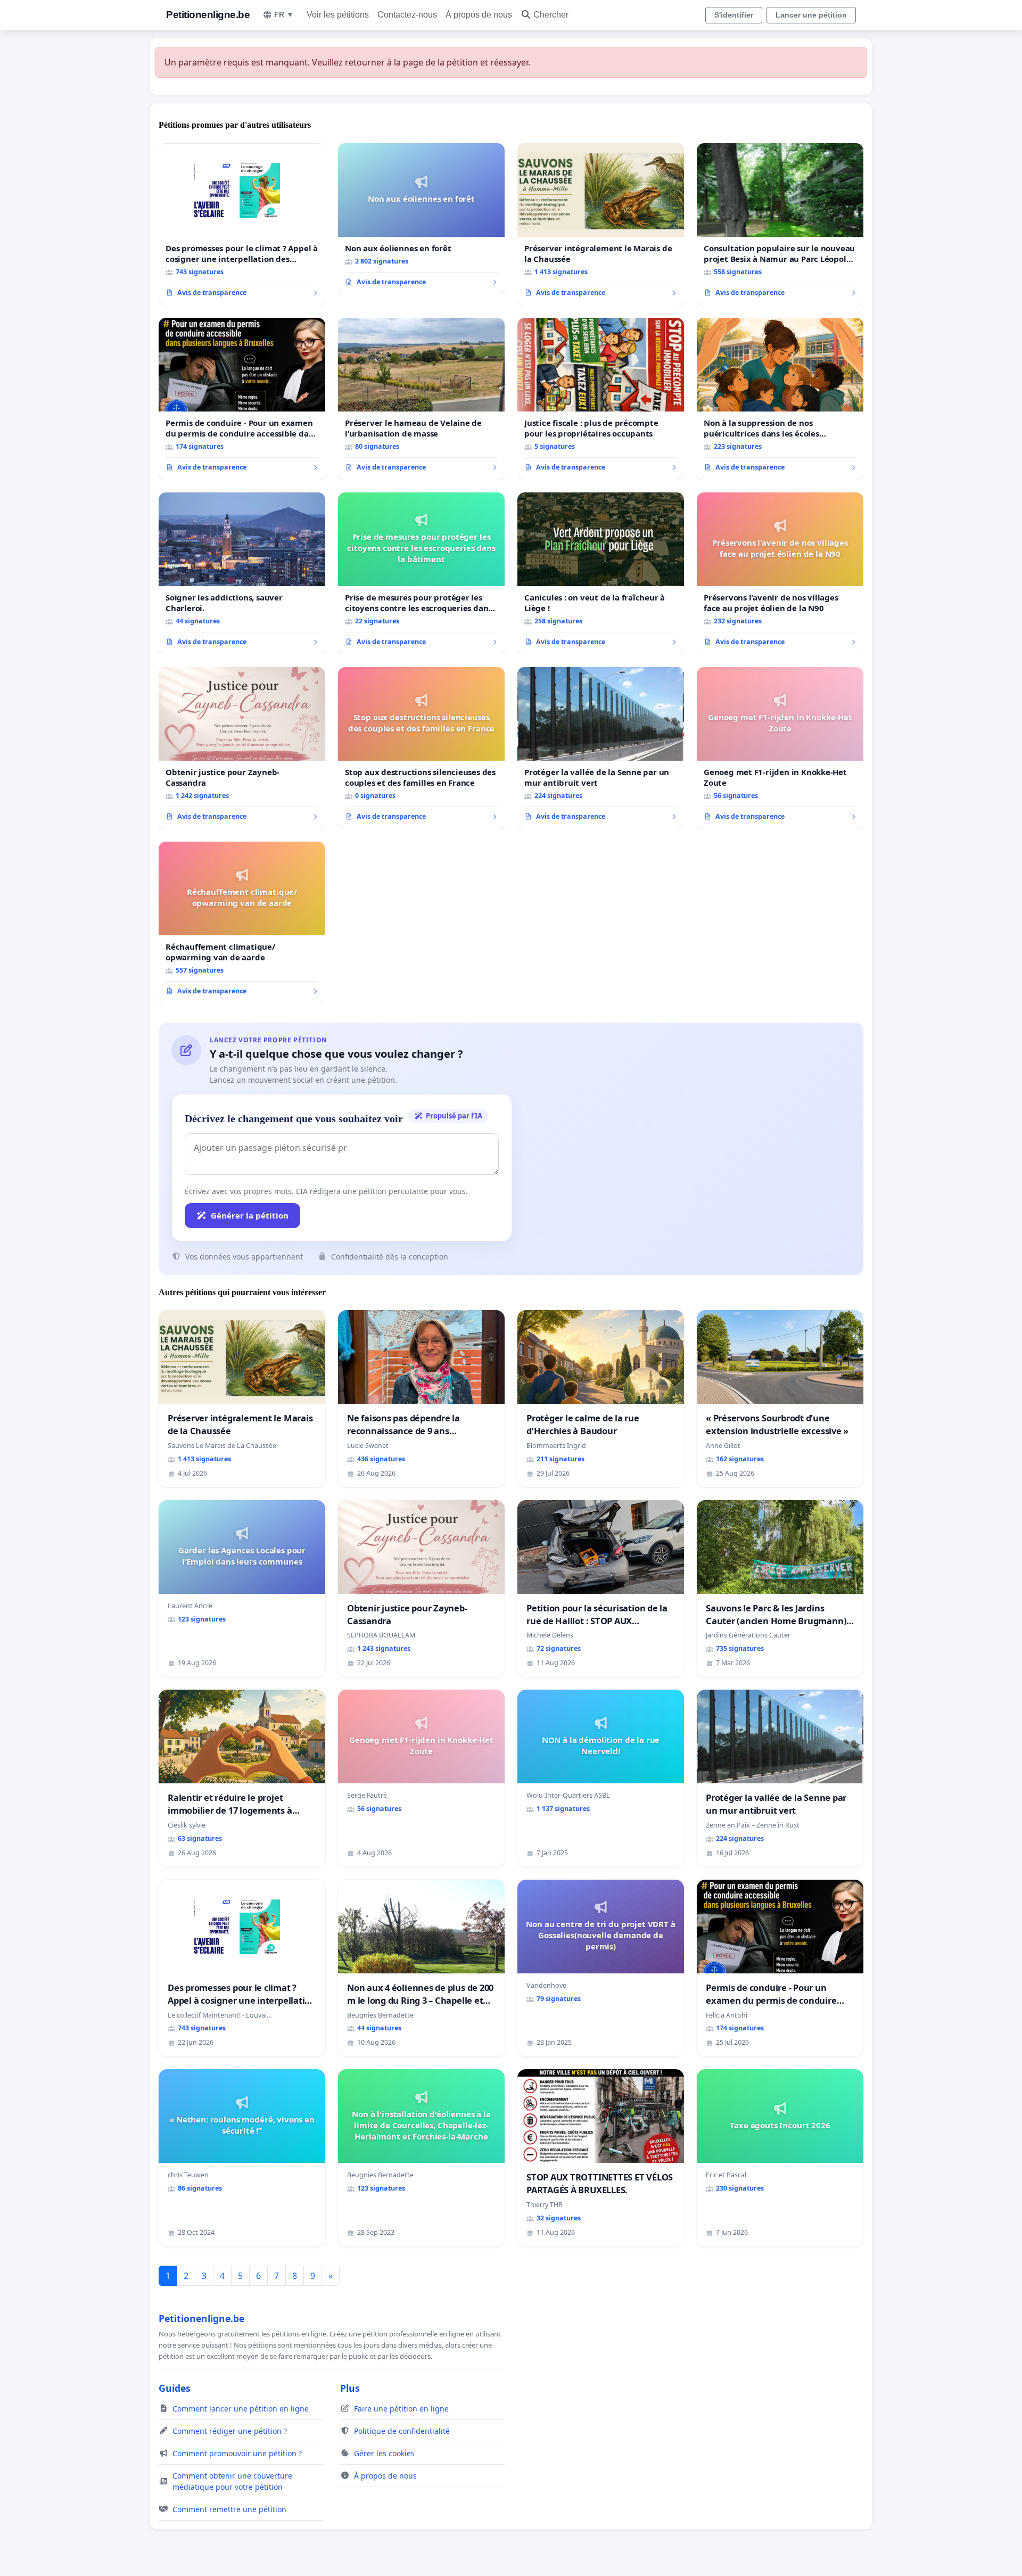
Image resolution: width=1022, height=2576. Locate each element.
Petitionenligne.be (208, 15)
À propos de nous (479, 15)
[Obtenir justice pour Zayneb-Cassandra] (242, 748)
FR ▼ (284, 14)
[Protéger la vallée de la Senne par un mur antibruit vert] (601, 748)
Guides (175, 2388)
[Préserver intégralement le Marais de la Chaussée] (601, 224)
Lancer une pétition (811, 15)
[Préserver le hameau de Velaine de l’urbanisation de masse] (421, 399)
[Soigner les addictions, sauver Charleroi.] (242, 573)
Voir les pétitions (338, 15)
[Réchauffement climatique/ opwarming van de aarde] (242, 923)
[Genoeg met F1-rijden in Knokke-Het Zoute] (780, 748)
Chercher (551, 15)
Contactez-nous (407, 15)
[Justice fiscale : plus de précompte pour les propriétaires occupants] (601, 399)
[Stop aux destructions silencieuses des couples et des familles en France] (421, 748)
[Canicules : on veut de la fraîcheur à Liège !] (601, 573)
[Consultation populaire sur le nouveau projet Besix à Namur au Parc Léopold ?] (780, 224)
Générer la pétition (250, 1215)
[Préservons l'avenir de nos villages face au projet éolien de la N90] (780, 573)
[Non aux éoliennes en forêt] (421, 219)
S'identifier (734, 15)
